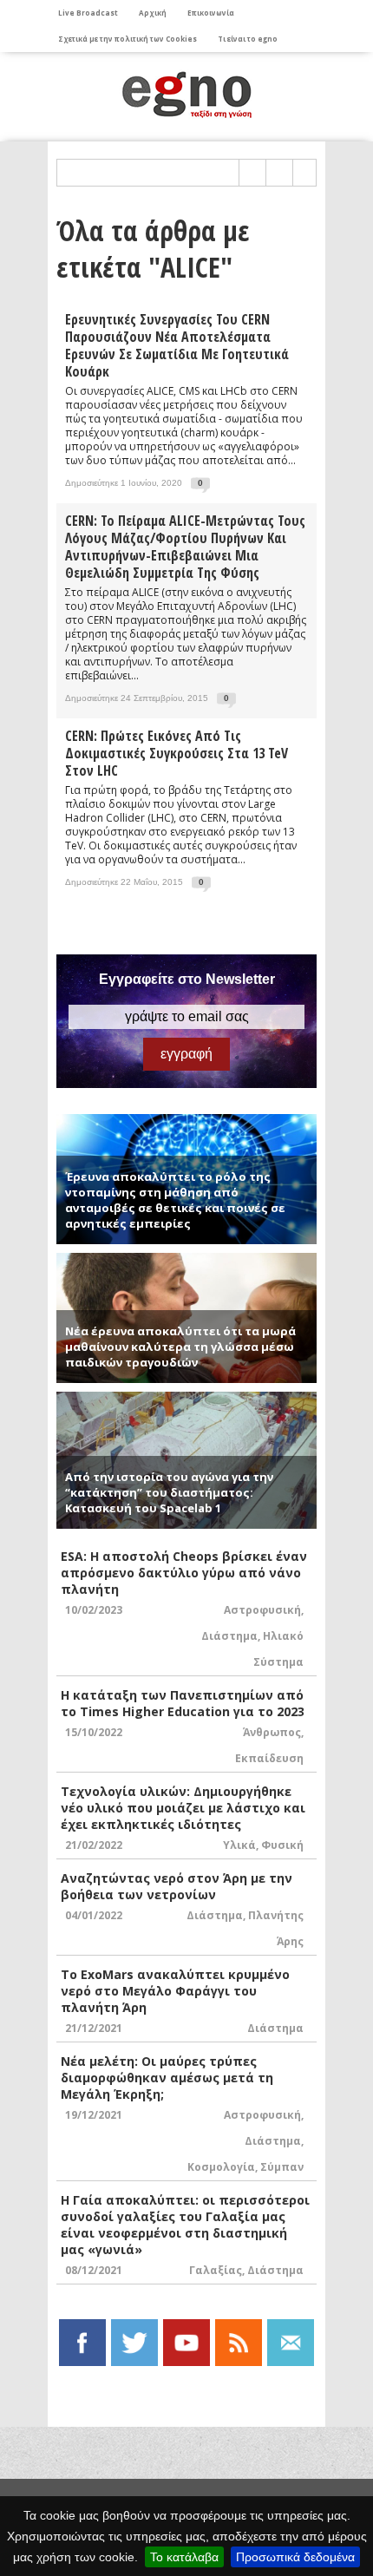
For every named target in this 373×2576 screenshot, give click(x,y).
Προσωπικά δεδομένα (295, 2557)
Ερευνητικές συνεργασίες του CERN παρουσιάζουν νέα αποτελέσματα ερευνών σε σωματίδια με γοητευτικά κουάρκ (177, 345)
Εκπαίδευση (269, 1758)
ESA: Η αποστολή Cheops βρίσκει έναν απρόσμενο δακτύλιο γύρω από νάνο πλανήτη (184, 1573)
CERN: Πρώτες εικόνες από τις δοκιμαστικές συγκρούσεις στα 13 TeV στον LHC (177, 753)
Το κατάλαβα (184, 2557)
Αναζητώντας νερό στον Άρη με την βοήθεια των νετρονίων (177, 1886)
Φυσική (282, 1845)
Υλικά (239, 1845)
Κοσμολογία (221, 2167)
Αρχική (153, 13)
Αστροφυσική (262, 1610)
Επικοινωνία (211, 13)
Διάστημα (229, 1636)
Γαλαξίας (216, 2270)
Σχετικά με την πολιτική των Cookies (128, 39)
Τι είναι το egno (248, 39)
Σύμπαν (282, 2167)
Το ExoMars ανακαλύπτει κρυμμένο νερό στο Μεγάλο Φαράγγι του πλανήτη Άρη (175, 1991)
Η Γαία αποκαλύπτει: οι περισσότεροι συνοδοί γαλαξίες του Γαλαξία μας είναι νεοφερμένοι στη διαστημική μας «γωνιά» (185, 2225)
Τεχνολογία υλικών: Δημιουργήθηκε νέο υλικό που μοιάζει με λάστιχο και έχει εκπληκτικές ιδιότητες (183, 1808)
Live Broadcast (88, 13)
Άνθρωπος (272, 1732)
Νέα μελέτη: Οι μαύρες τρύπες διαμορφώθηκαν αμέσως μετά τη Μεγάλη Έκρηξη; (167, 2078)
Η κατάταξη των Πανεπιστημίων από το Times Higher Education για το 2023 (183, 1703)
